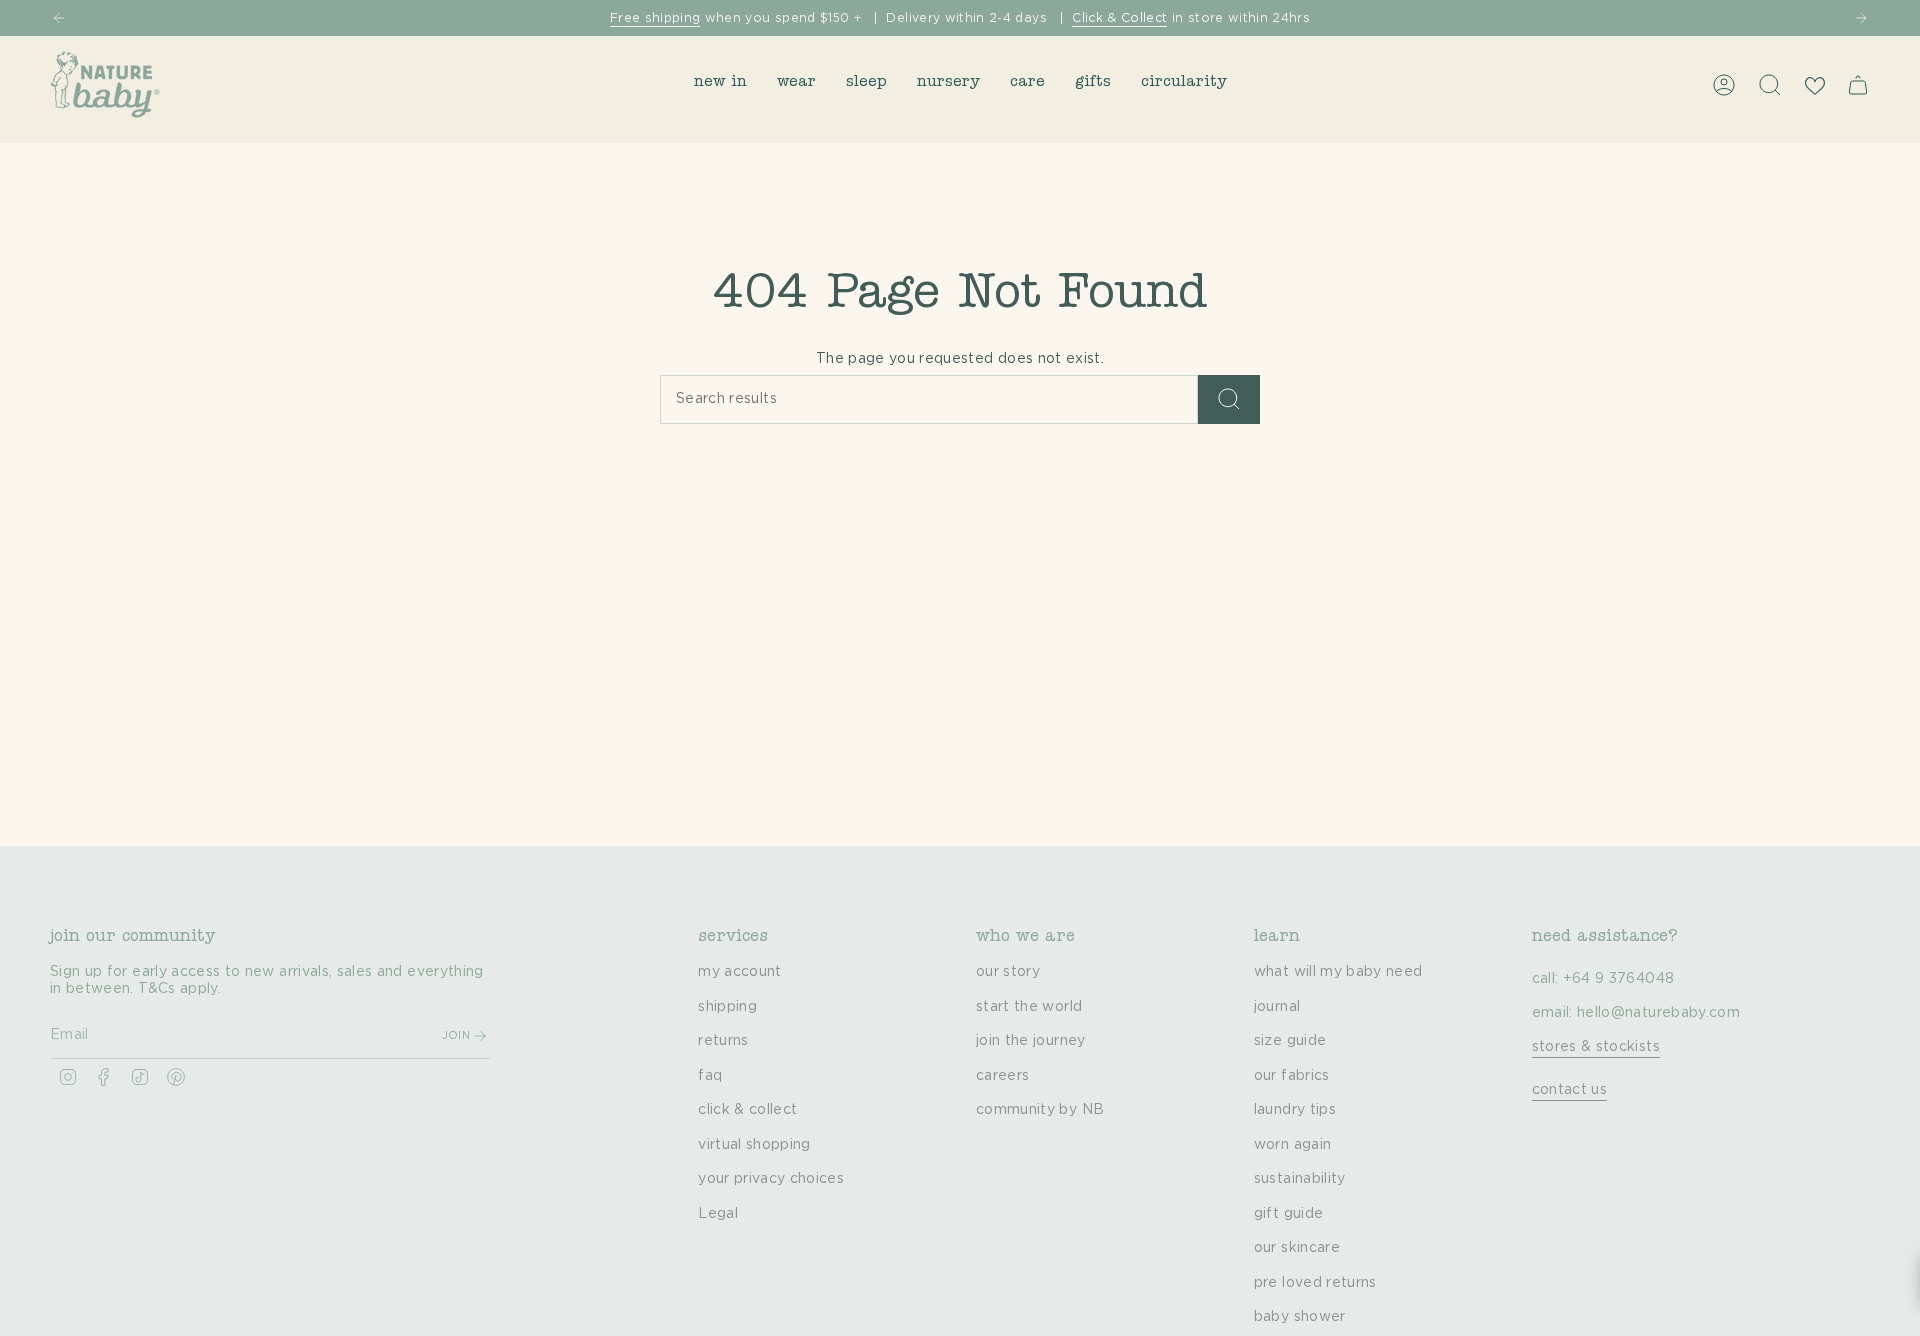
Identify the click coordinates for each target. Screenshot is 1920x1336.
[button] (720, 84)
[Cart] (1858, 85)
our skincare (1297, 1248)
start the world (1029, 1007)
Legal (718, 1214)
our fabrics (1292, 1076)
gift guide (1289, 1214)
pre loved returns (1315, 1283)
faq (710, 1076)
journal (1277, 1007)
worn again (1293, 1145)
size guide (1290, 1041)
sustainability (1300, 1179)
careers (1002, 1076)
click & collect (747, 1110)
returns (723, 1041)
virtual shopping (754, 1145)
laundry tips (1295, 1110)
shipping (727, 1007)
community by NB (1040, 1110)
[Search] (1229, 399)
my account (740, 972)
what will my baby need (1338, 972)
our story (1008, 972)
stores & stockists (1596, 1047)
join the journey (1031, 1041)
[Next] (1861, 18)
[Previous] (59, 18)
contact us (1570, 1090)
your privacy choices (771, 1179)
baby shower (1300, 1317)
